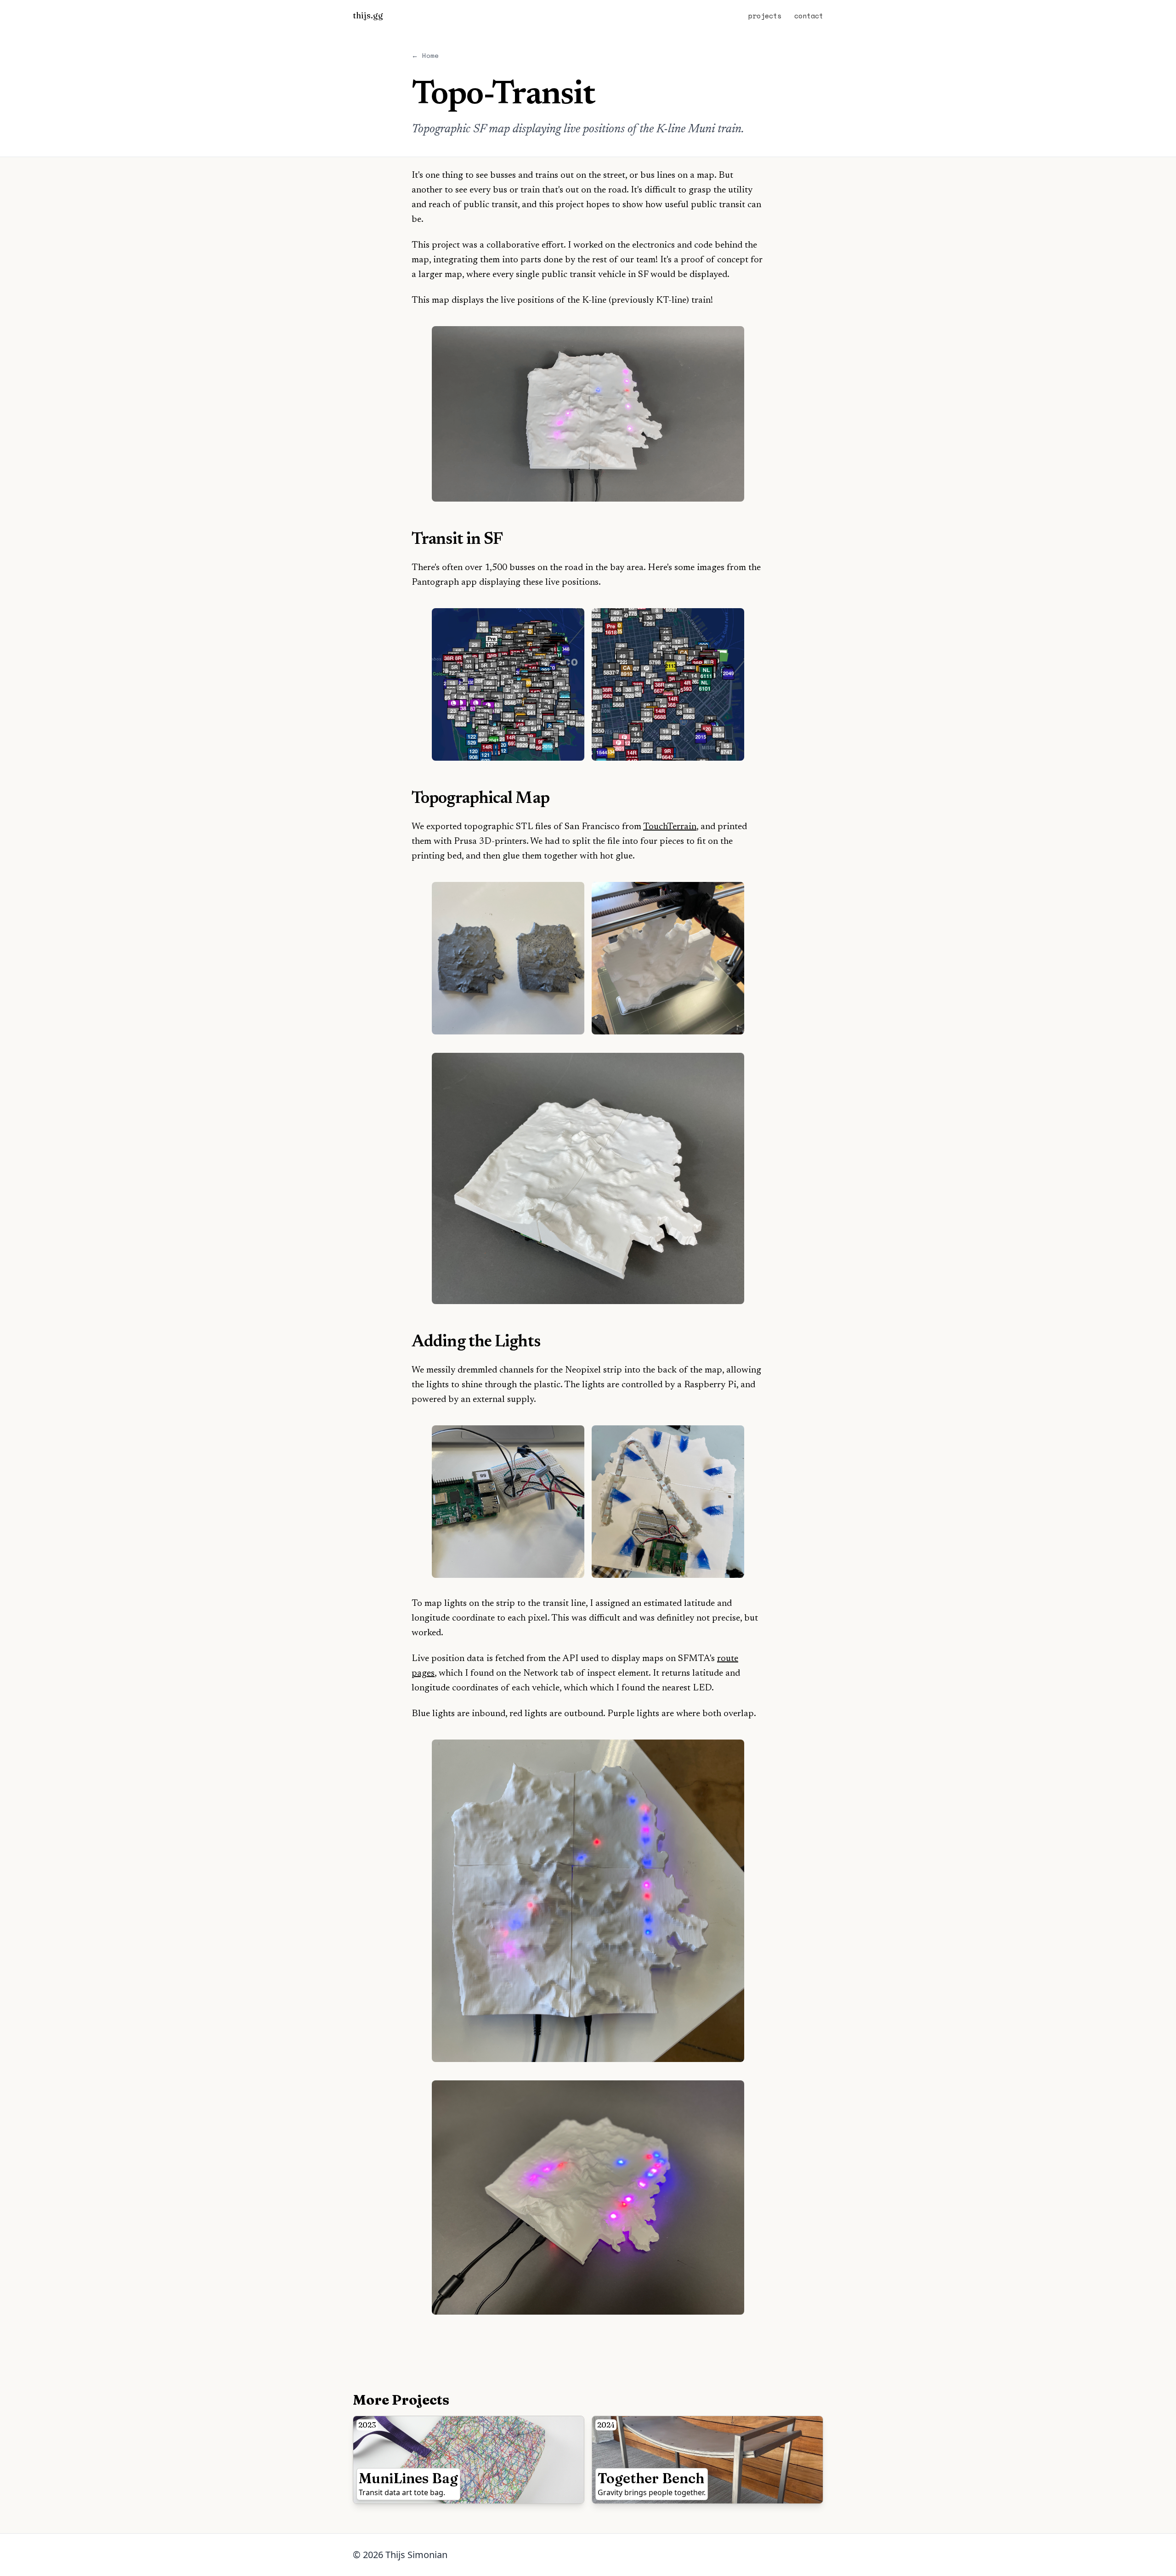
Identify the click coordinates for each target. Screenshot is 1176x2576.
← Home (425, 55)
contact (809, 16)
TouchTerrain (670, 827)
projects (765, 16)
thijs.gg (368, 15)
